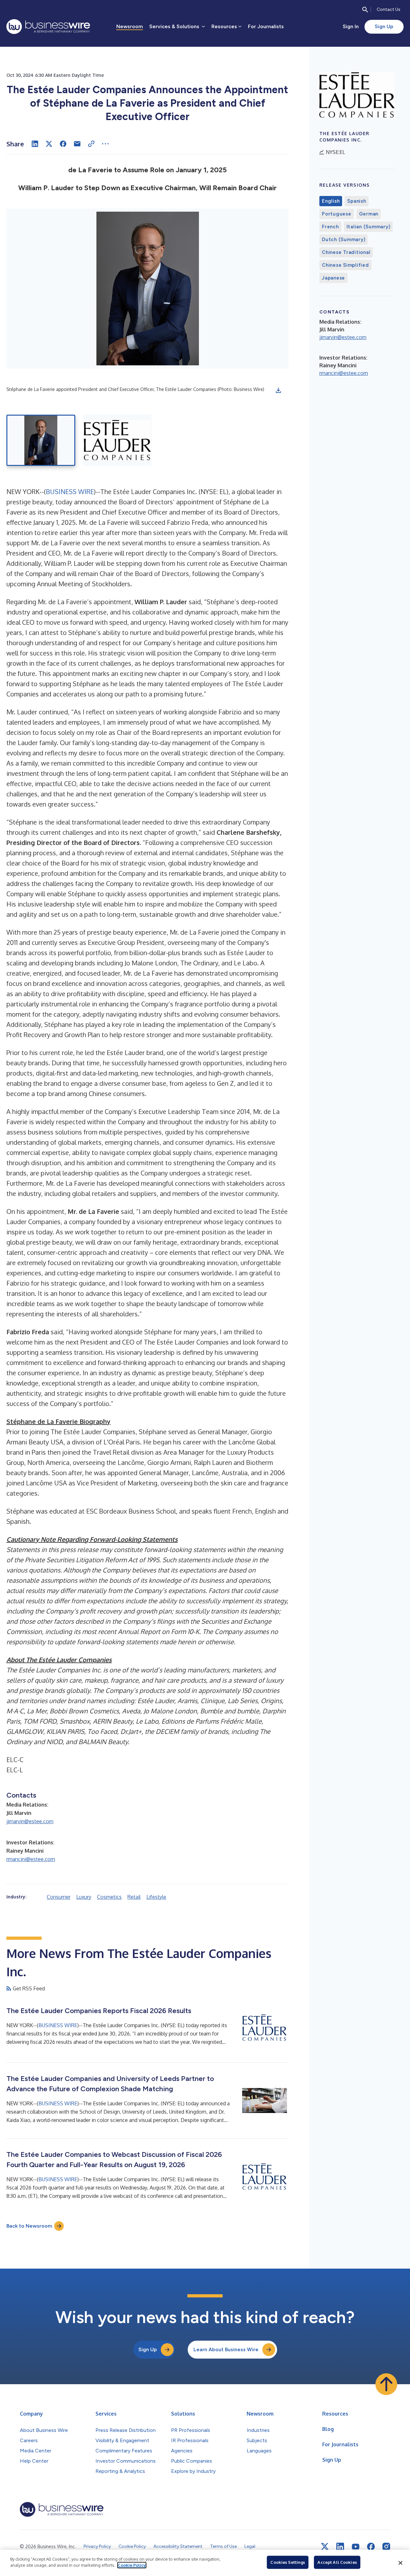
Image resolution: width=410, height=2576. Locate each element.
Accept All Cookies (337, 2562)
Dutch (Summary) (344, 240)
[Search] (365, 10)
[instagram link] (386, 2547)
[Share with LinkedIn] (35, 144)
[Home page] (48, 27)
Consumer (59, 1897)
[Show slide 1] (41, 440)
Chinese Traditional (346, 252)
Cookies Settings (288, 2562)
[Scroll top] (386, 2384)
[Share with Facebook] (63, 144)
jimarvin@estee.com (30, 1821)
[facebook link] (371, 2547)
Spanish (357, 201)
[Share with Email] (77, 144)
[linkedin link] (340, 2547)
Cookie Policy (132, 2565)
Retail (134, 1897)
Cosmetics (109, 1897)
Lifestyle (156, 1897)
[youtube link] (356, 2547)
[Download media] (278, 390)
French (330, 227)
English (331, 201)
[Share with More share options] (105, 144)
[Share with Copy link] (91, 144)
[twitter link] (325, 2547)
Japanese (333, 278)
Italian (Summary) (369, 227)
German (369, 214)
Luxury (84, 1897)
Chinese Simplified (345, 265)
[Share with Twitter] (49, 144)
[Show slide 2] (117, 440)
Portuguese (337, 214)
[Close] (400, 2563)
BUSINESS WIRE (70, 492)
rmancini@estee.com (31, 1859)
